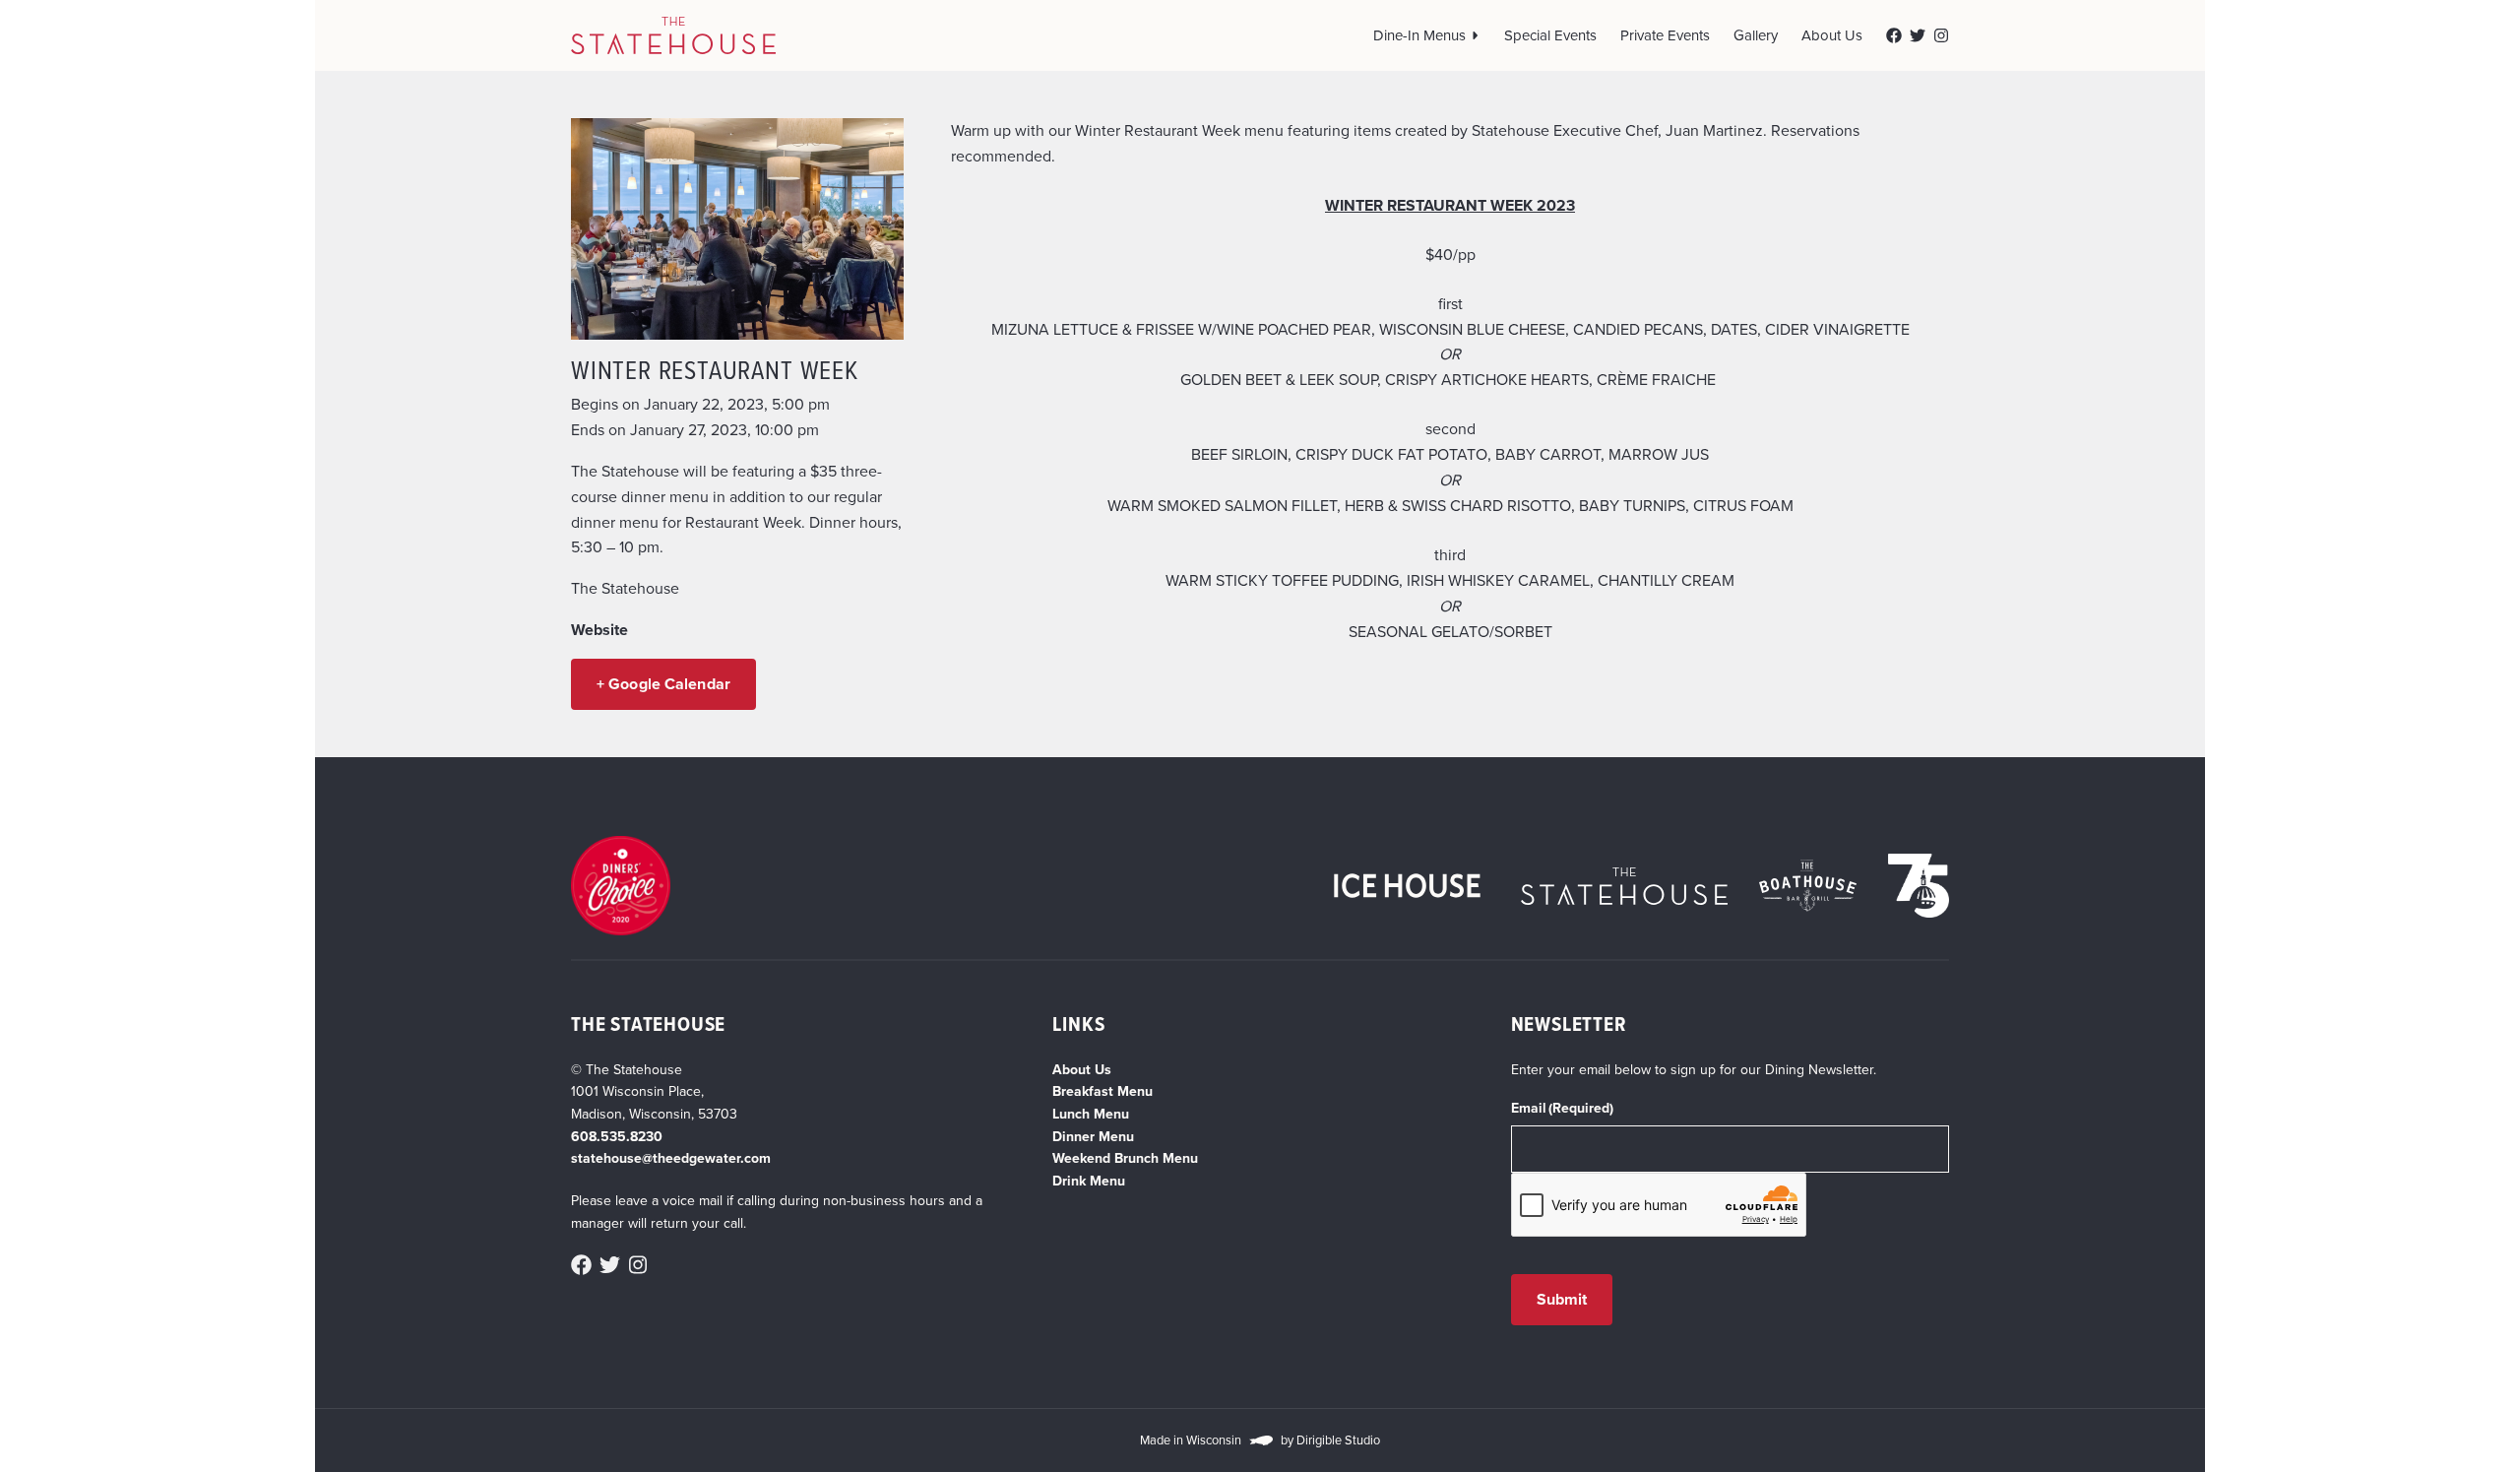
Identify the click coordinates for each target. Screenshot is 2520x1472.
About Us (1832, 35)
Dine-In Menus (1419, 35)
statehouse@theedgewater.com (671, 1158)
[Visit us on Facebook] (1894, 35)
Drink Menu (1089, 1181)
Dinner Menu (1093, 1137)
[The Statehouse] (673, 35)
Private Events (1665, 35)
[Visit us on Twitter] (1918, 35)
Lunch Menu (1091, 1114)
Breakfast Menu (1102, 1091)
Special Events (1550, 35)
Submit (1562, 1299)
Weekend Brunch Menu (1125, 1158)
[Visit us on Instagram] (1941, 35)
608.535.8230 (617, 1137)
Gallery (1756, 35)
